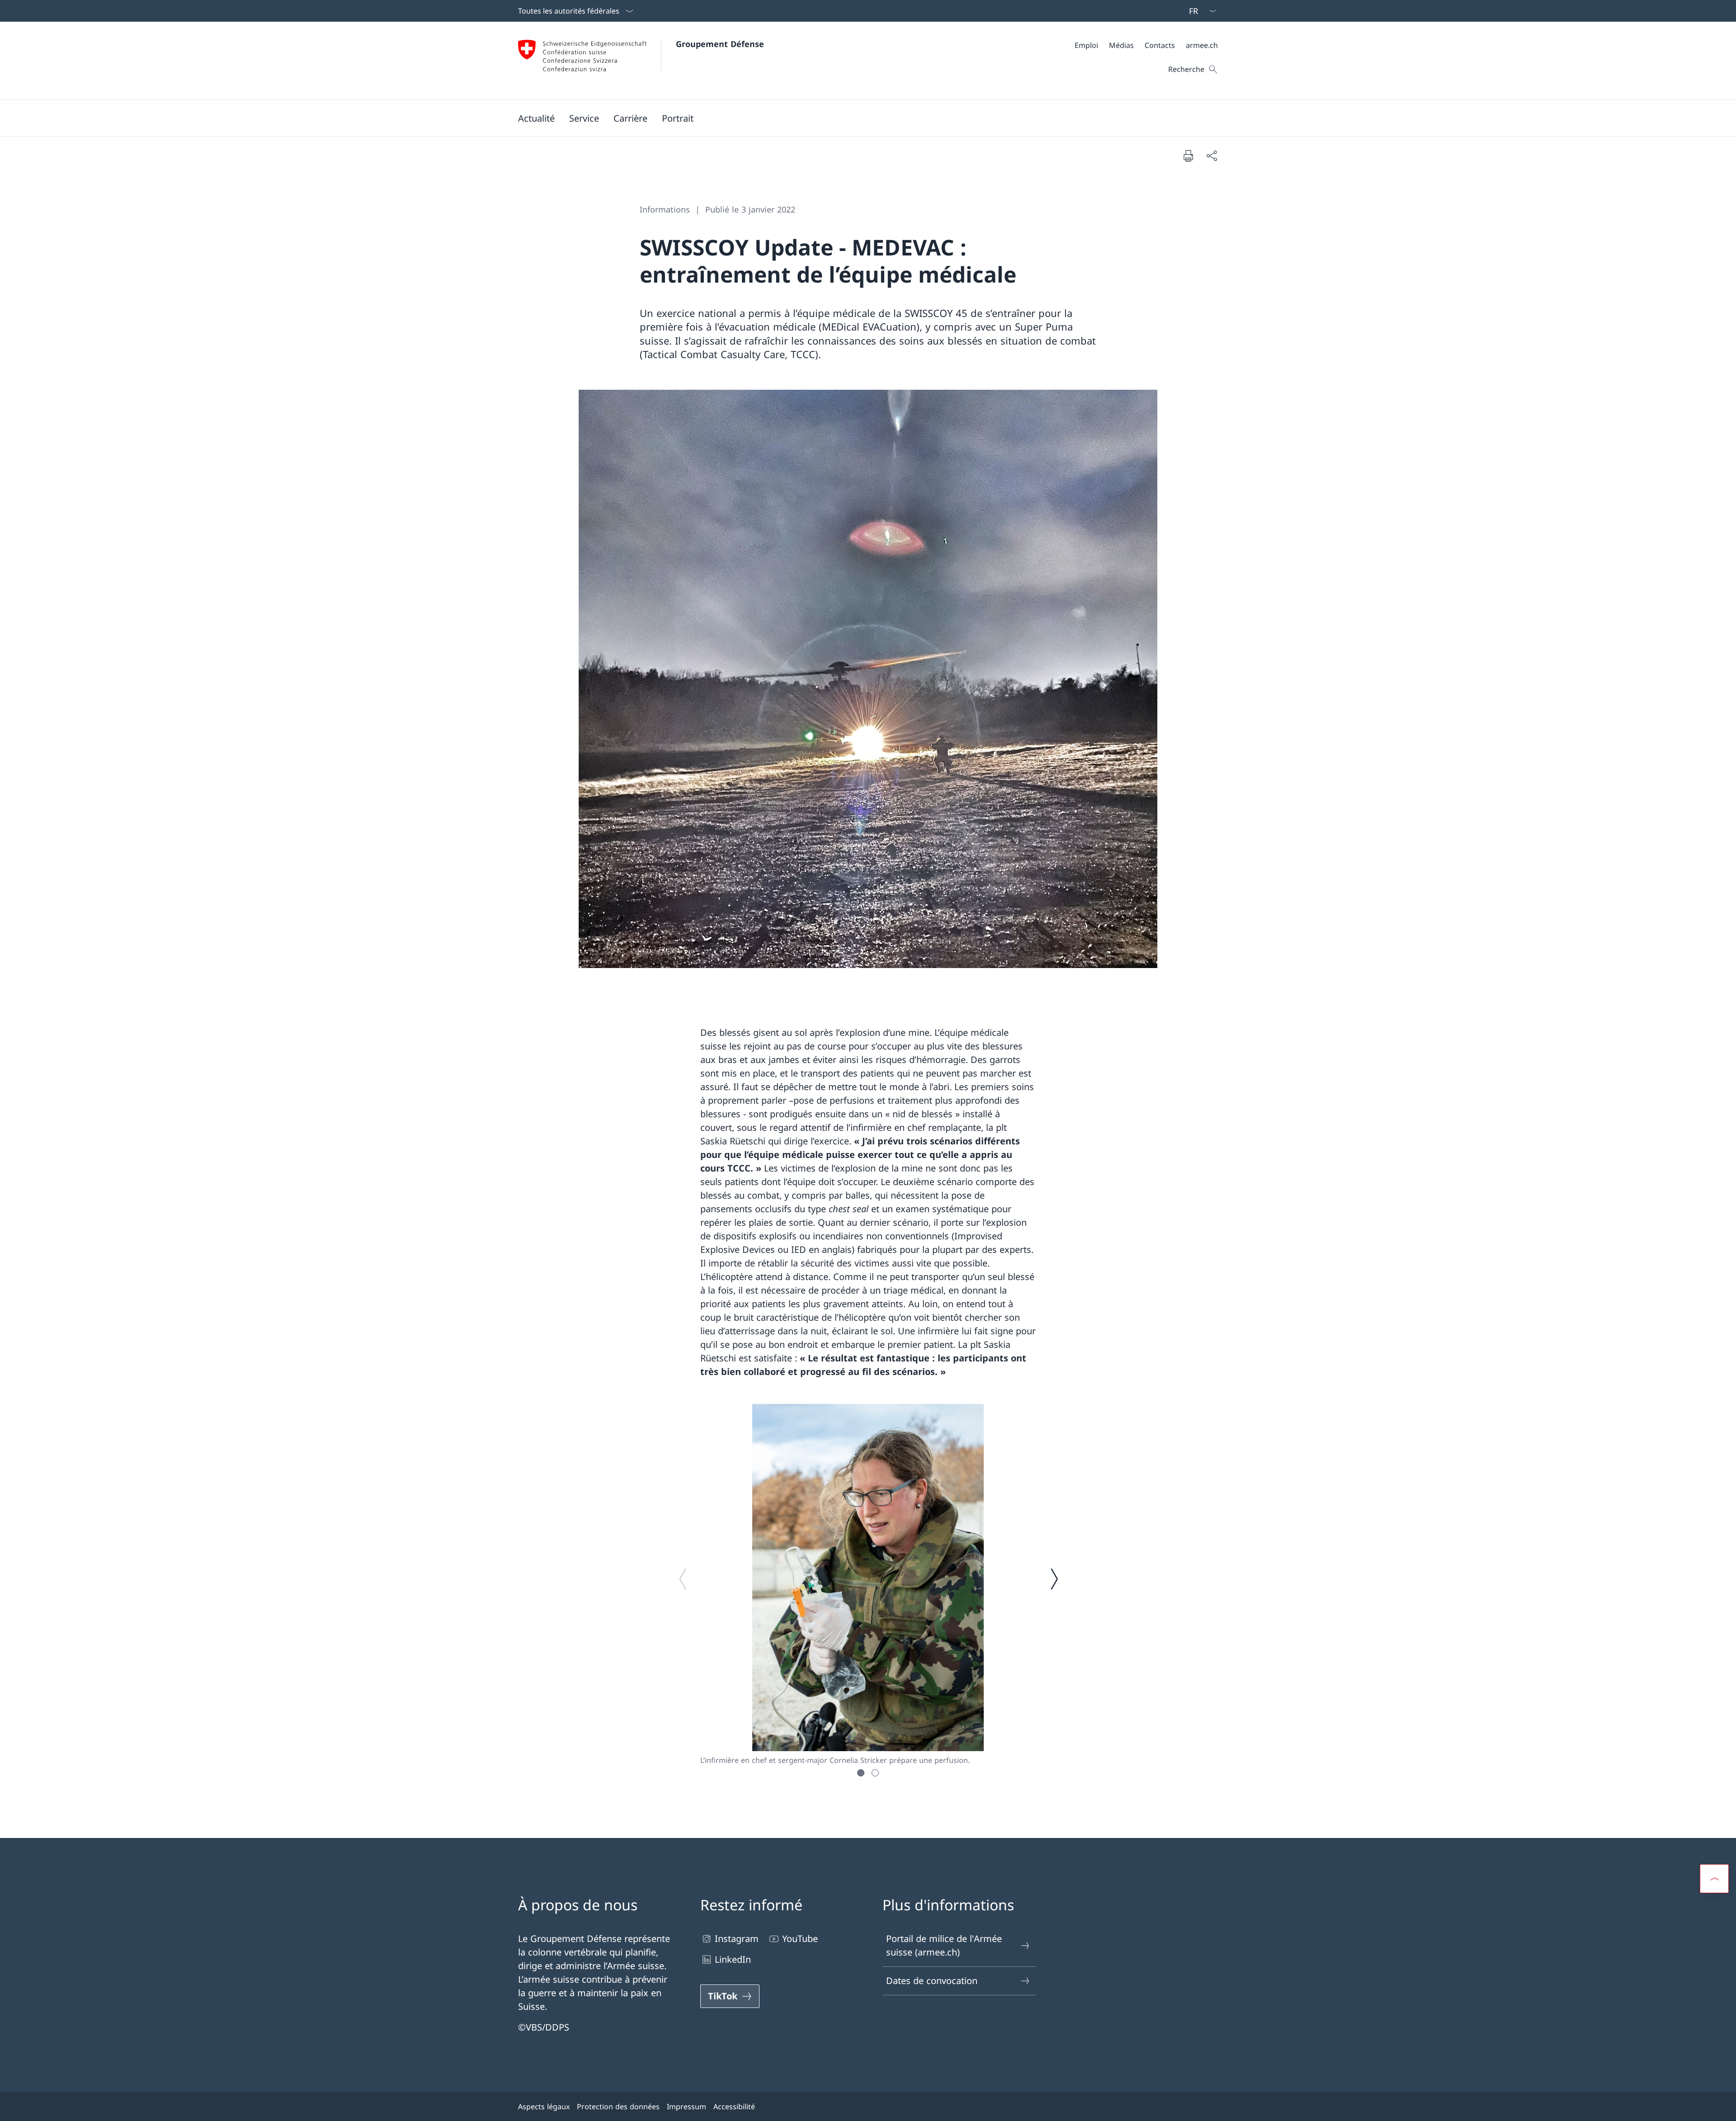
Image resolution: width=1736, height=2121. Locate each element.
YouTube (800, 1939)
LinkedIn (733, 1959)
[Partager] (1212, 156)
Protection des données (618, 2107)
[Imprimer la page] (1188, 156)
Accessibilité (734, 2107)
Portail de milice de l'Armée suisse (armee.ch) (944, 1945)
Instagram (737, 1939)
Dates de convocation (932, 1981)
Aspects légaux (544, 2107)
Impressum (686, 2107)
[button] (536, 118)
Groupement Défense (720, 44)
